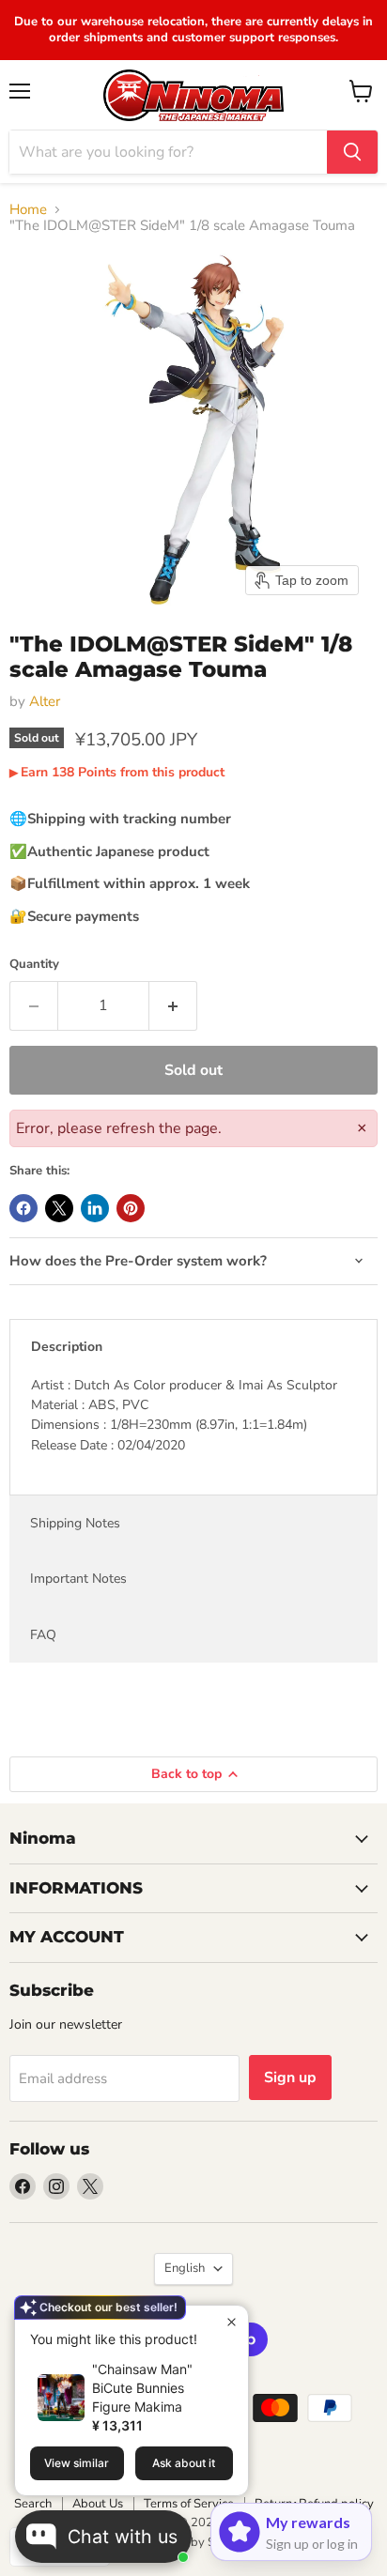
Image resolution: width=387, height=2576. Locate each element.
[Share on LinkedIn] (95, 1208)
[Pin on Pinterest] (131, 1208)
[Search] (352, 152)
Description (67, 1347)
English (185, 2268)
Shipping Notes (75, 1523)
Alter (45, 701)
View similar (77, 2463)
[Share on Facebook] (23, 1208)
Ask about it (184, 2463)
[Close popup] (232, 2322)
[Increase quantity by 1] (173, 1005)
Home (28, 210)
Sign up (290, 2078)
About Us (98, 2504)
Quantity (34, 965)
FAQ (43, 1635)
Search (33, 2504)
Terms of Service (189, 2504)
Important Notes (78, 1579)
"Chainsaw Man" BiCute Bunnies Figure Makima (142, 2388)
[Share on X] (59, 1208)
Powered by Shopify (193, 2542)
